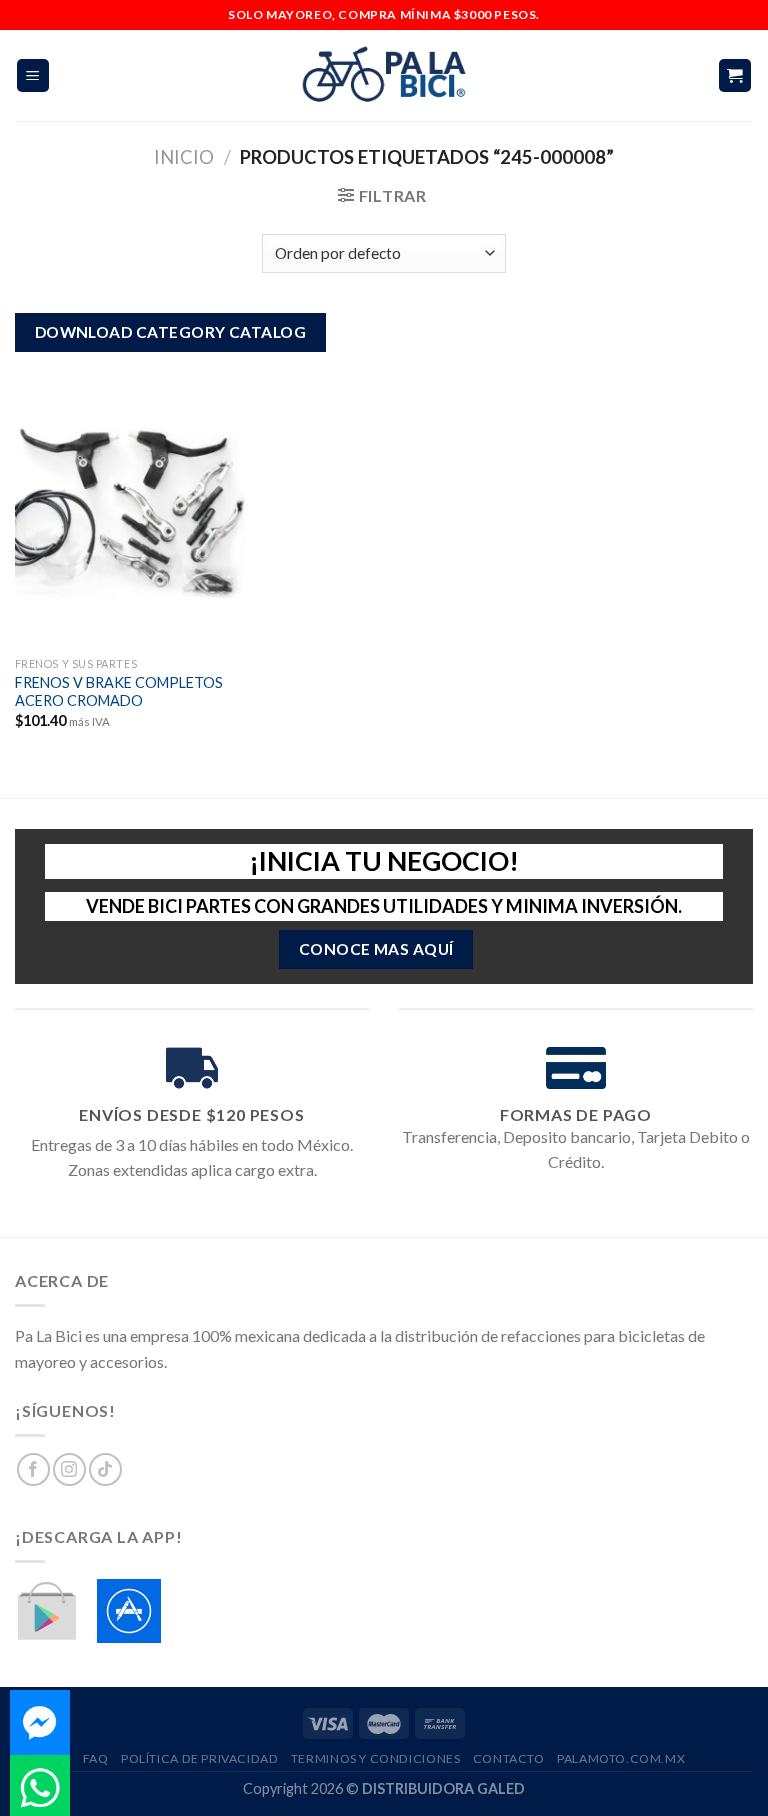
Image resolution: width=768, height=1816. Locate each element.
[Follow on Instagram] (69, 1469)
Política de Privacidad (199, 1758)
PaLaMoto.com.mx (621, 1758)
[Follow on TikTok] (105, 1469)
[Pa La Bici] (384, 75)
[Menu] (33, 75)
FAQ (96, 1758)
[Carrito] (735, 75)
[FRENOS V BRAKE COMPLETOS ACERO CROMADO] (131, 506)
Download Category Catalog (171, 332)
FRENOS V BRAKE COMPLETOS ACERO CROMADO (119, 692)
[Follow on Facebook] (33, 1469)
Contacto (509, 1758)
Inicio (184, 157)
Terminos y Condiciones (375, 1758)
